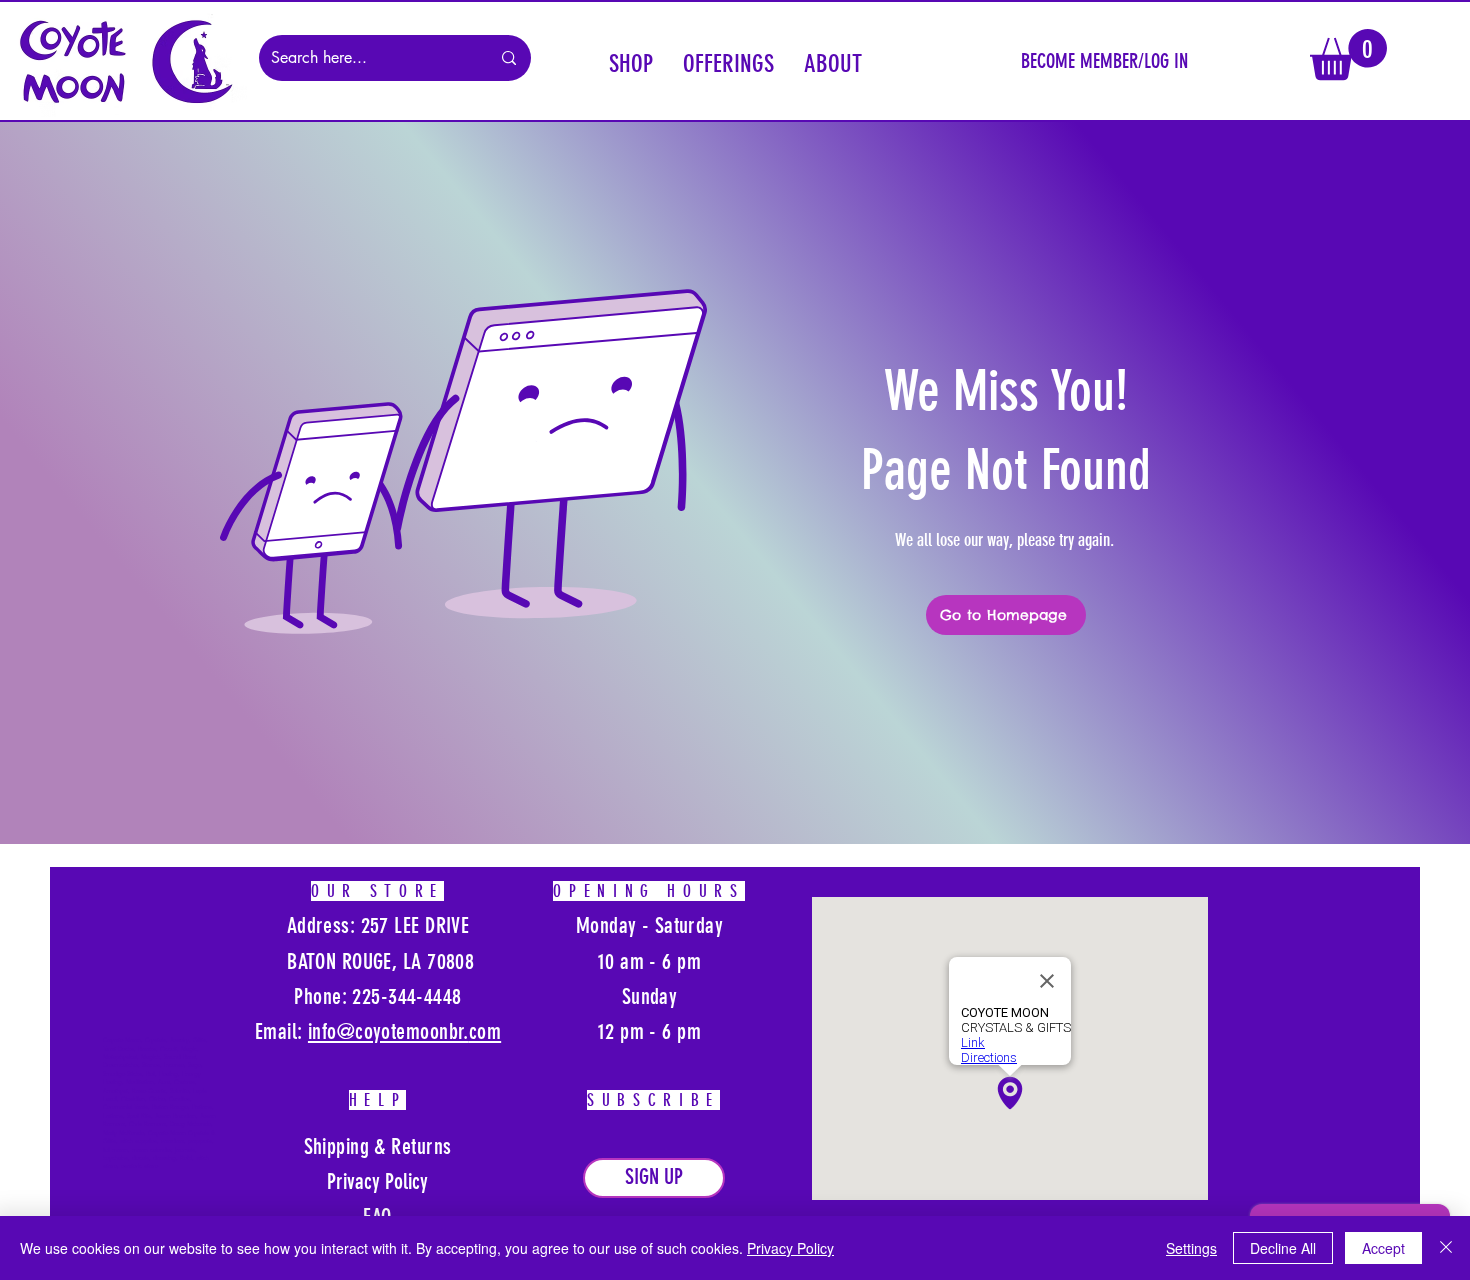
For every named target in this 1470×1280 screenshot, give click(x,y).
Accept (1383, 1248)
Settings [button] (1191, 1248)
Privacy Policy (790, 1248)
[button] (631, 61)
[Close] (1446, 1248)
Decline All (1283, 1248)
